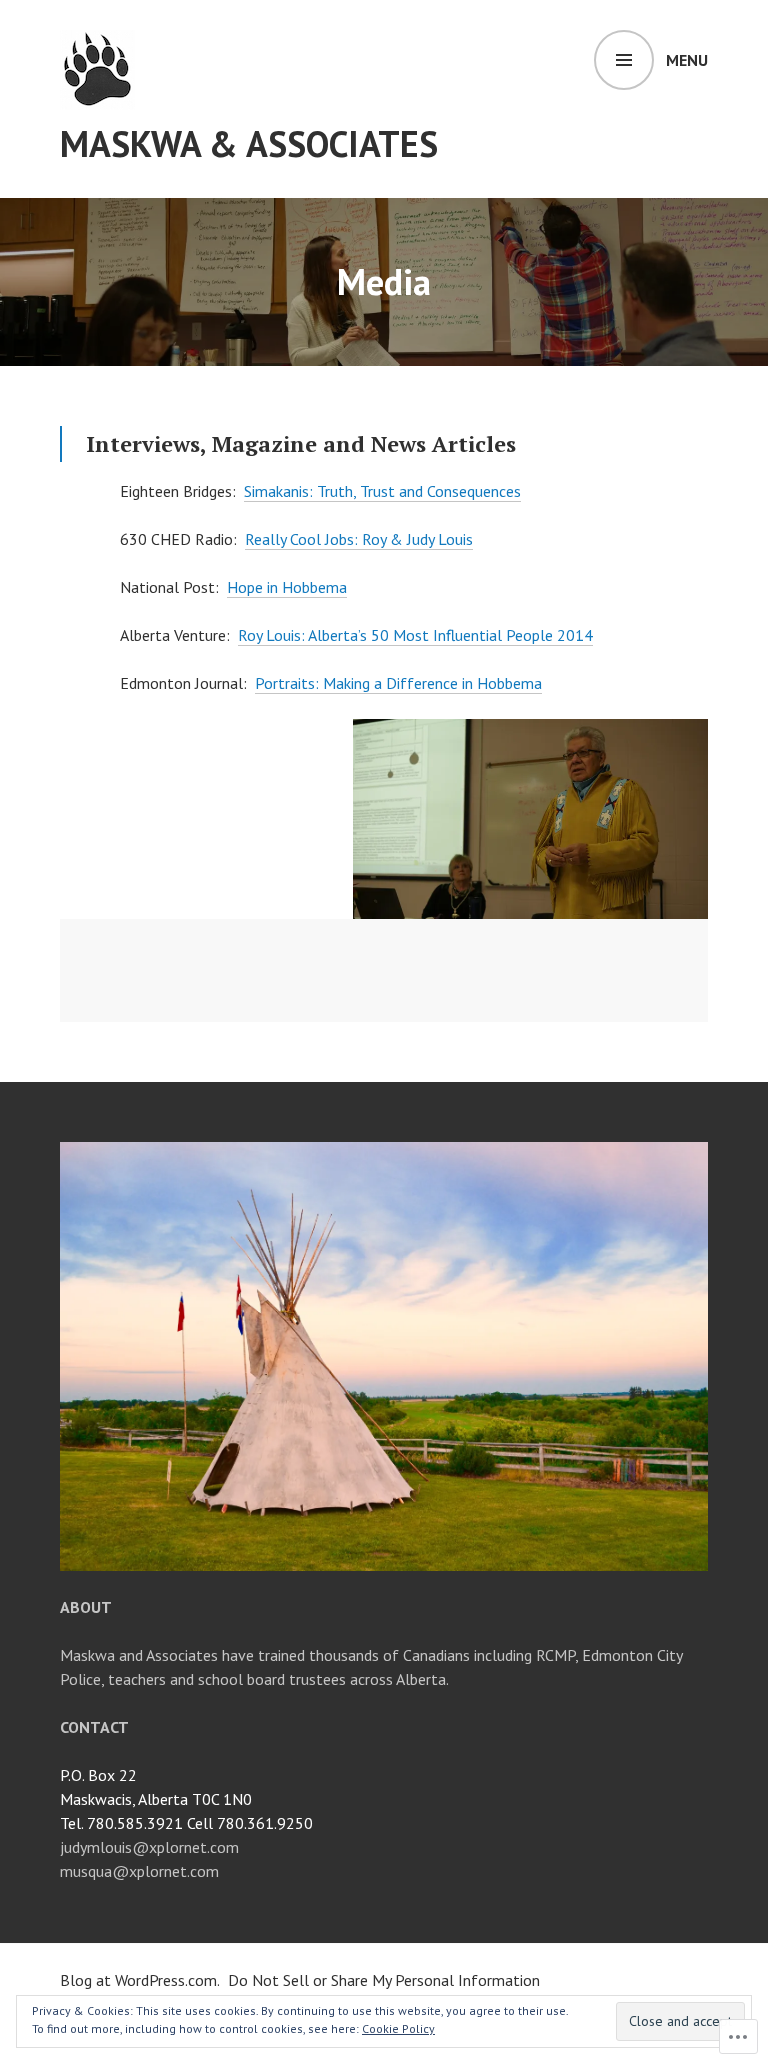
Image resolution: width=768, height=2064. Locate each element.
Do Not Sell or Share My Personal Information (384, 1980)
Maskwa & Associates (249, 143)
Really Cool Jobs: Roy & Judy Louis (359, 539)
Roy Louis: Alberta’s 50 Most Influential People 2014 (415, 635)
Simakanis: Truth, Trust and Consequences (382, 491)
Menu (687, 60)
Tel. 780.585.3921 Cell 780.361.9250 (186, 1823)
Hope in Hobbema (287, 587)
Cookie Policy (398, 2028)
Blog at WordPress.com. (140, 1980)
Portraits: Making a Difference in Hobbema (398, 683)
